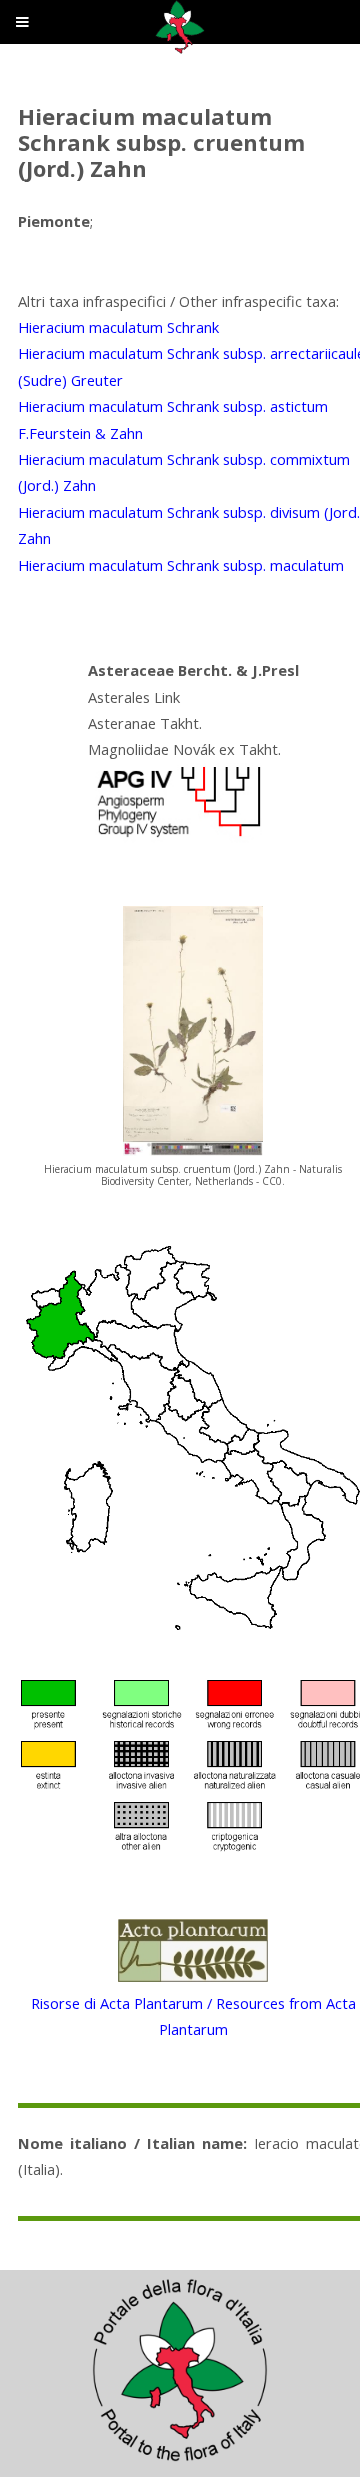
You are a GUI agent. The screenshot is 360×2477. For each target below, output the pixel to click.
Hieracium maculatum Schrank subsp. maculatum (181, 565)
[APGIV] (177, 837)
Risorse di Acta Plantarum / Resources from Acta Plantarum (193, 2016)
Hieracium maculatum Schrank (118, 327)
